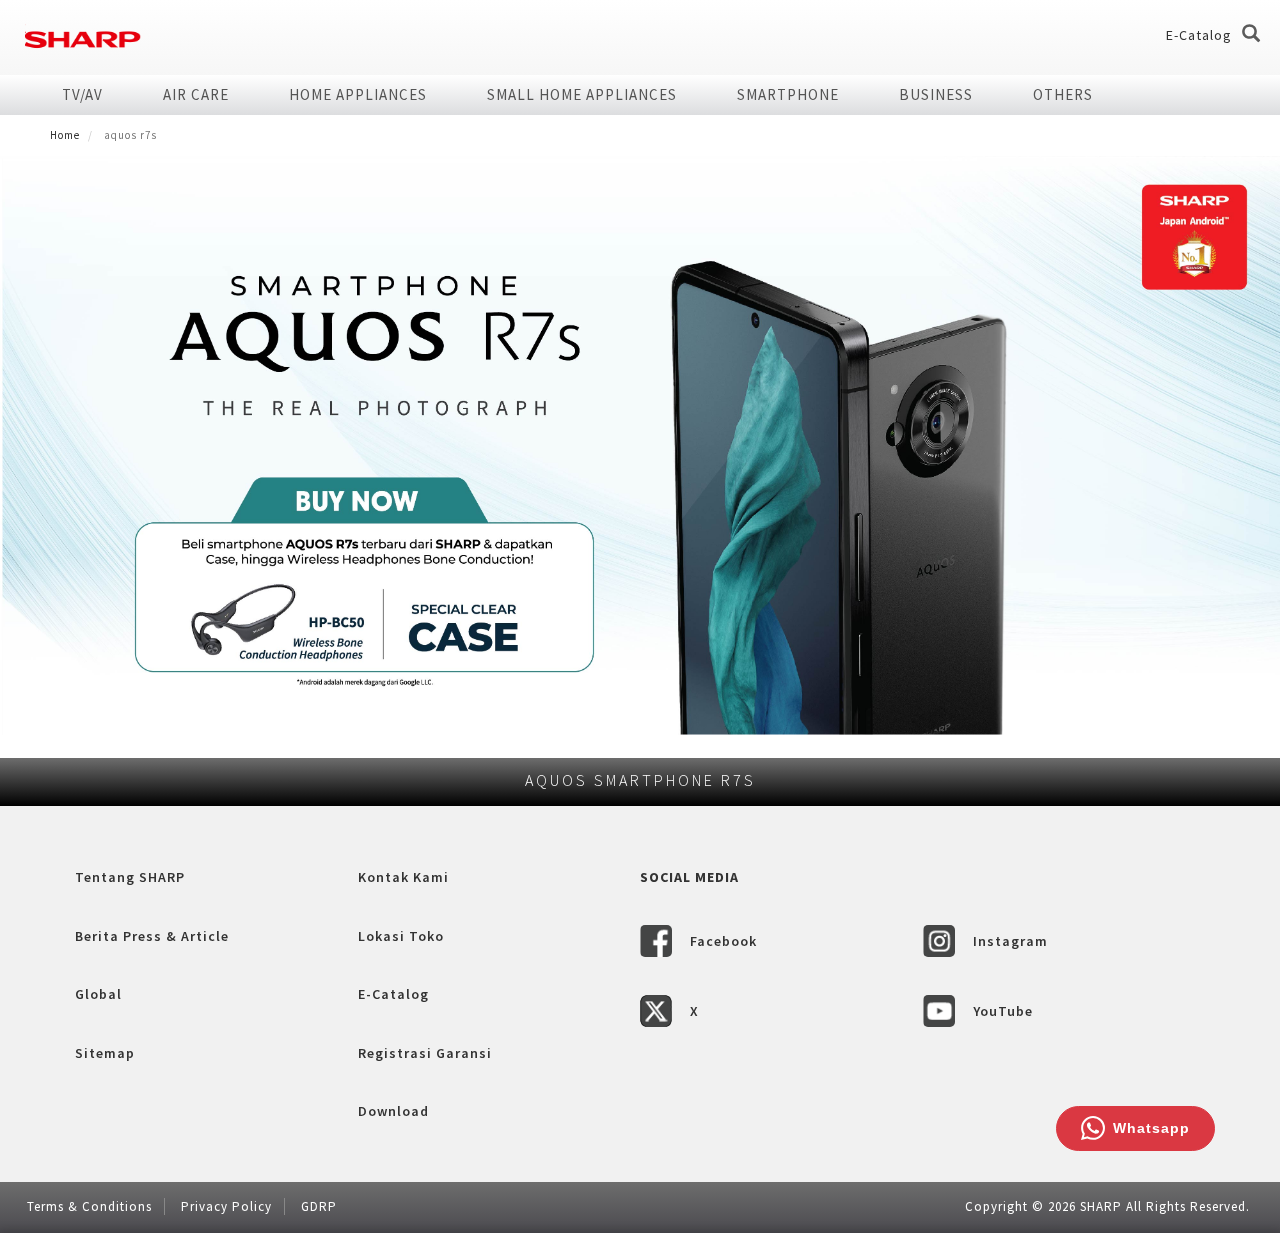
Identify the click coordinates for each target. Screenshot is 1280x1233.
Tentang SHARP (130, 877)
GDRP (319, 1206)
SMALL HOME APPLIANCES (582, 94)
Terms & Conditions (89, 1206)
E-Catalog (1199, 35)
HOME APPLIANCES (358, 94)
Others (1063, 94)
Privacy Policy (226, 1206)
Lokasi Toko (401, 936)
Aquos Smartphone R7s (640, 780)
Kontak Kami (403, 877)
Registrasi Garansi (425, 1053)
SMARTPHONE (788, 94)
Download (393, 1111)
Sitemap (105, 1053)
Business (936, 94)
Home (65, 135)
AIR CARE (196, 94)
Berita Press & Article (152, 936)
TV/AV (82, 94)
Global (98, 994)
